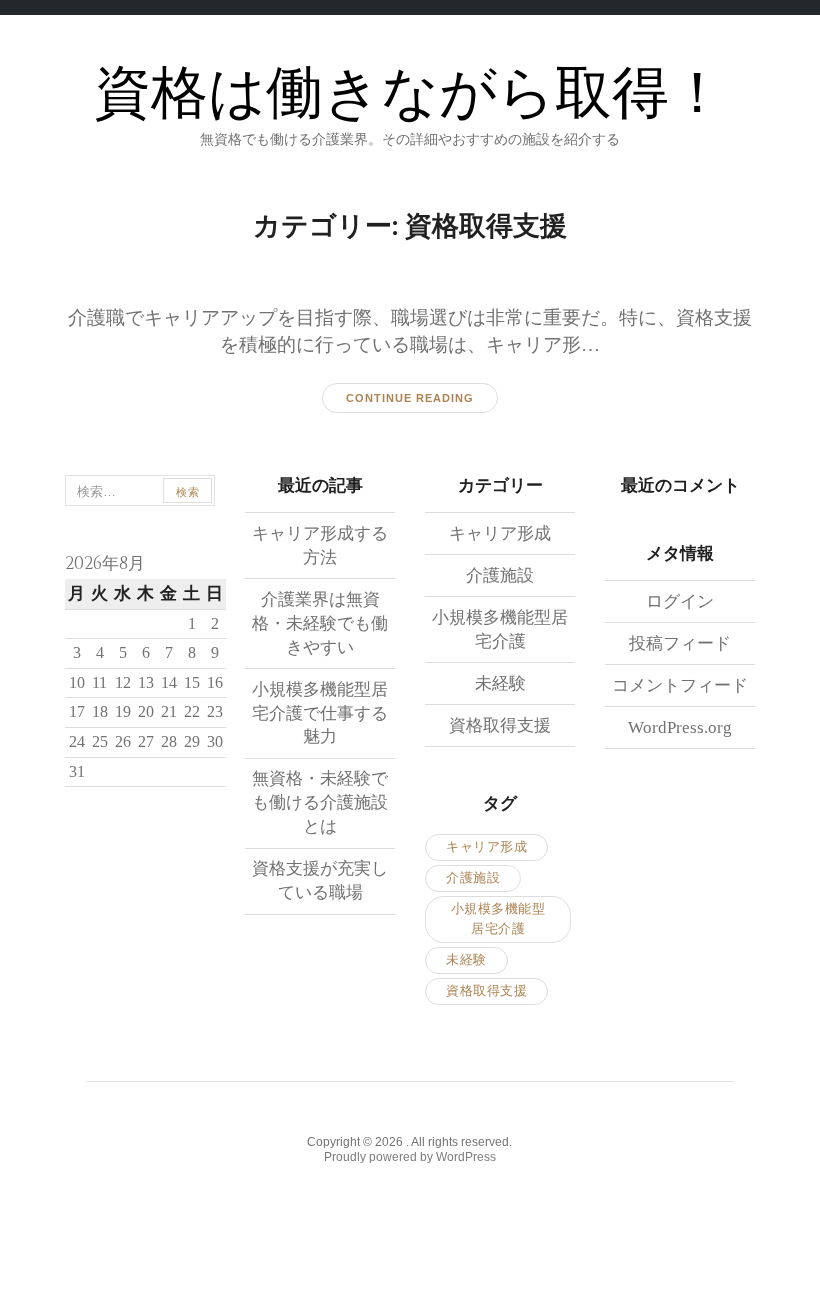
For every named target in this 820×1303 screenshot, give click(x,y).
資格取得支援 (500, 725)
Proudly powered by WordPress (410, 1157)
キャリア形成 (500, 533)
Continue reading (410, 398)
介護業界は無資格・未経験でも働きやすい (320, 623)
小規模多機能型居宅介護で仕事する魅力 (320, 713)
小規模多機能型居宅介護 (498, 918)
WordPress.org (680, 727)
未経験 (500, 683)
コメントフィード (680, 685)
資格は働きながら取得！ (410, 94)
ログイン (680, 601)
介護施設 (500, 575)
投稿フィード (680, 643)
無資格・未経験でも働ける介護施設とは (320, 802)
